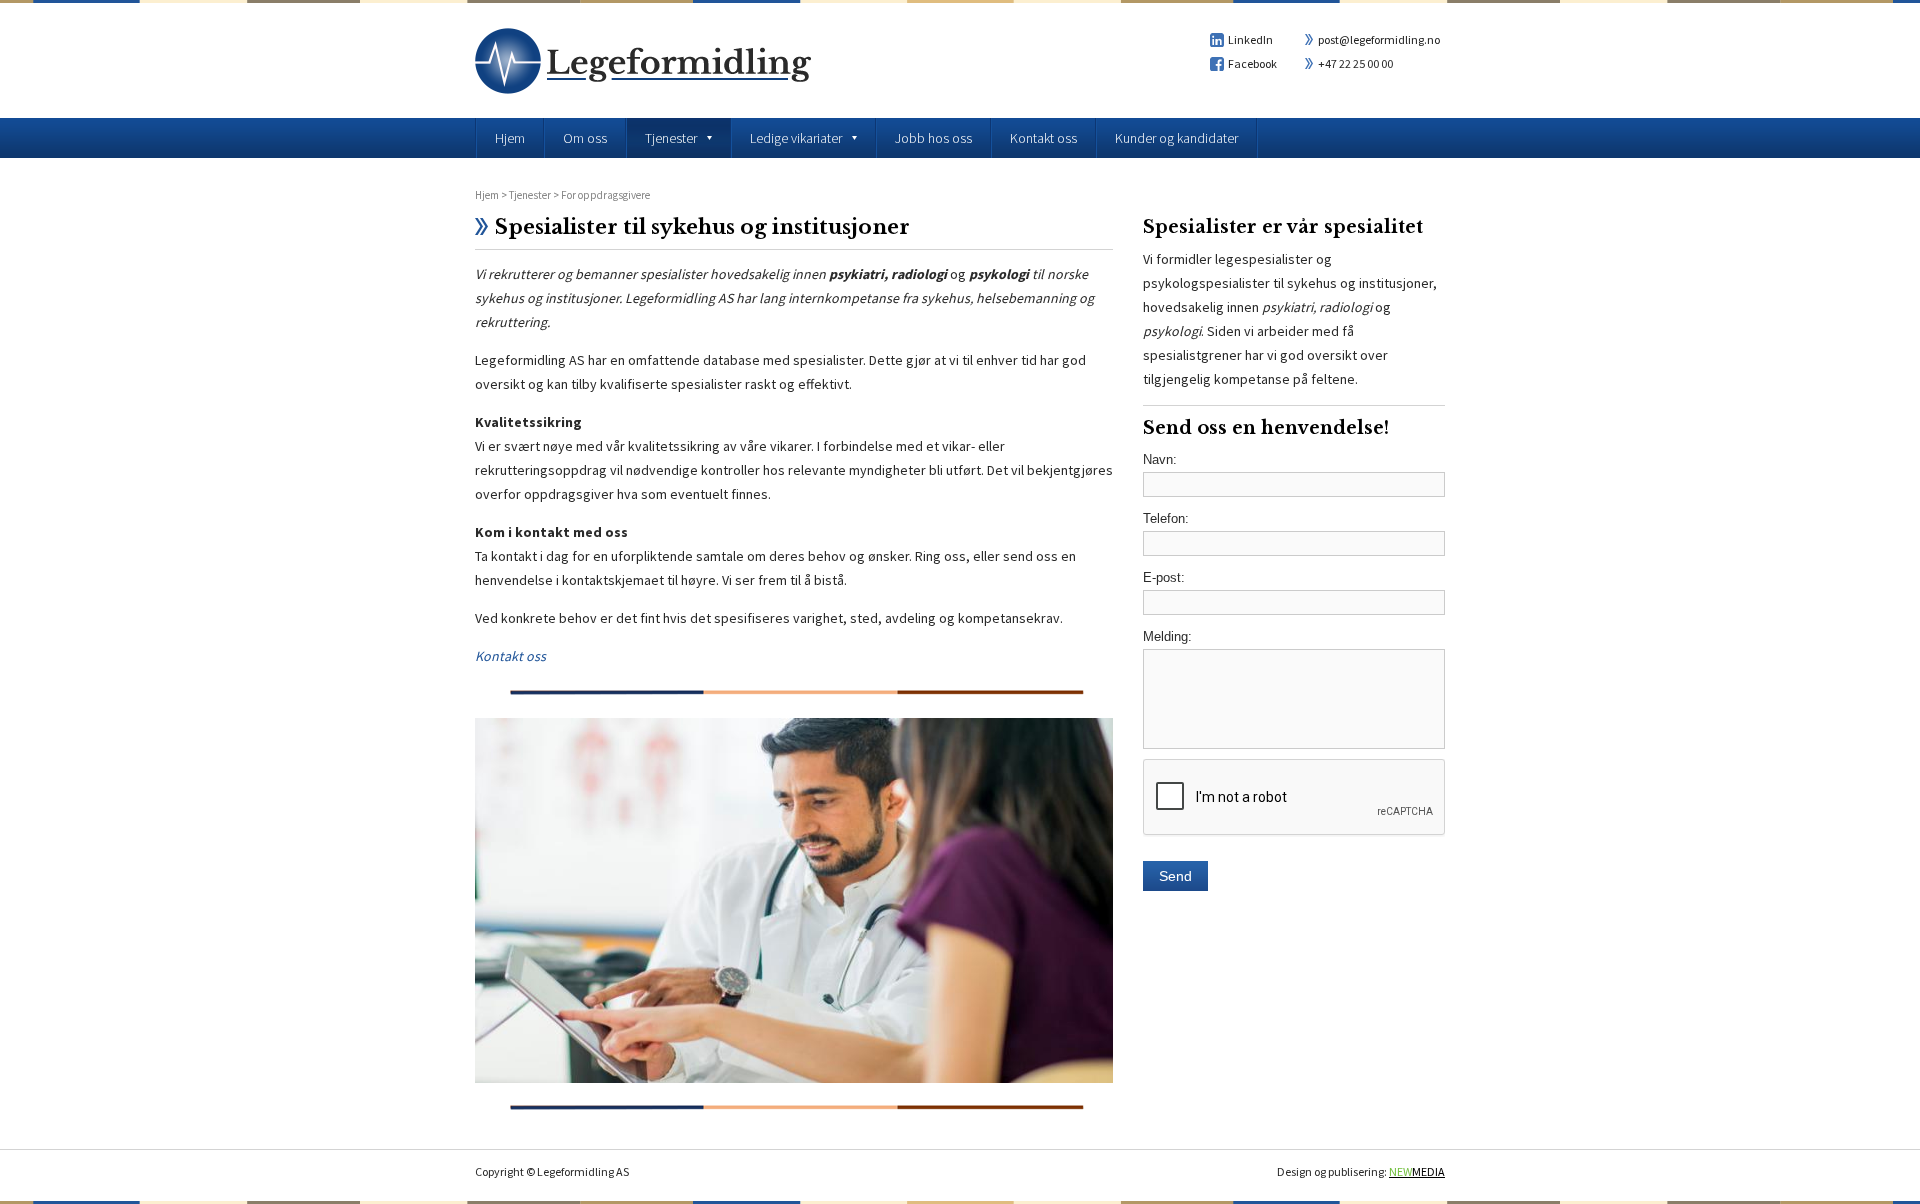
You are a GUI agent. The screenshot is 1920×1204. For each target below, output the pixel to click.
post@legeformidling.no (1379, 39)
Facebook (1252, 63)
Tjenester (530, 195)
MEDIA (1417, 1171)
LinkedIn (1250, 39)
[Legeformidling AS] (643, 89)
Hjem (487, 195)
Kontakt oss (510, 656)
